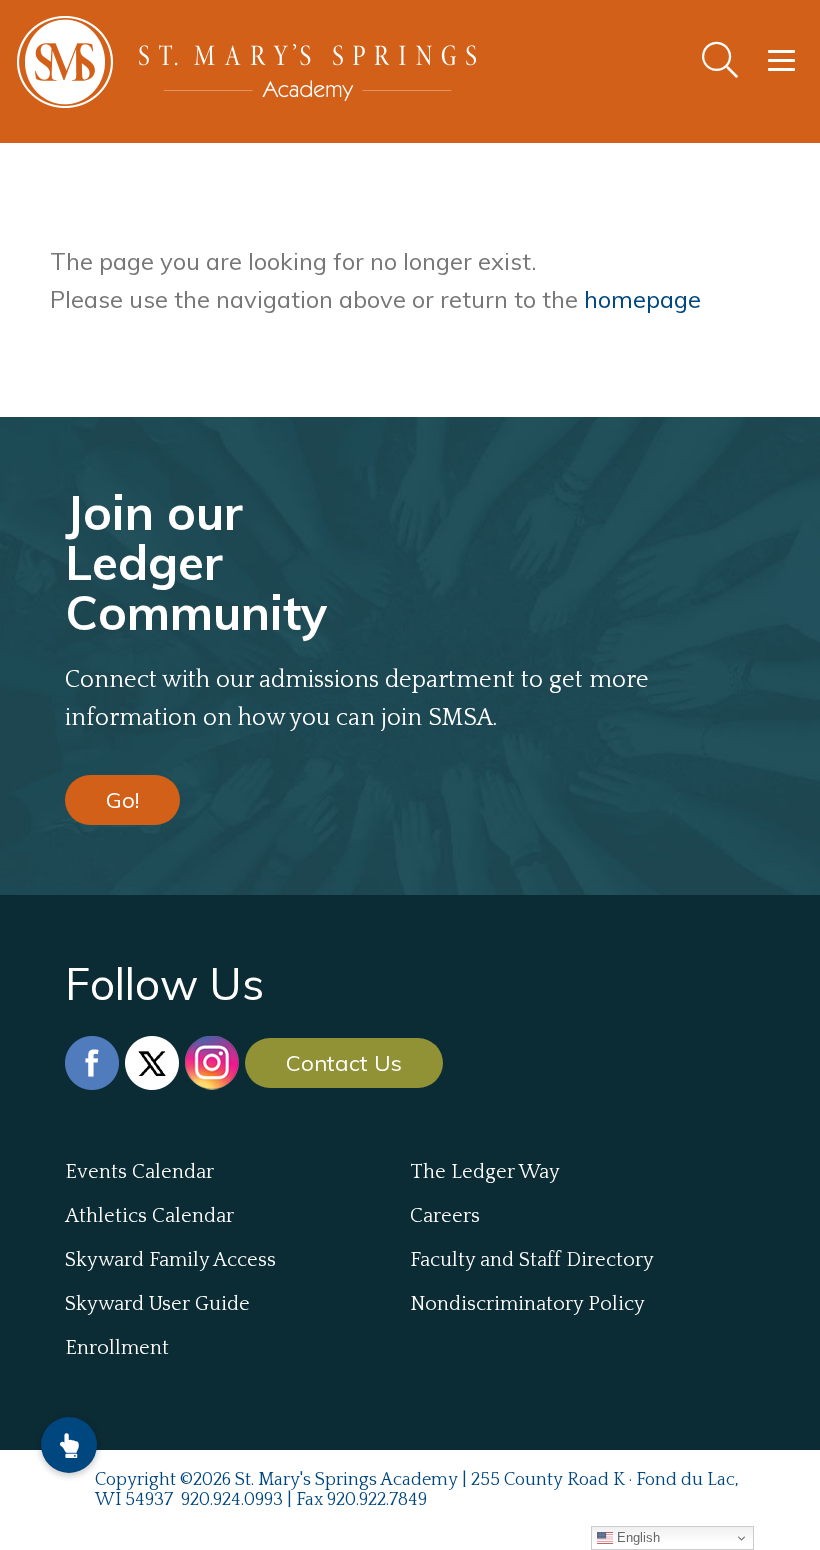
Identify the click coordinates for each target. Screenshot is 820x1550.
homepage (642, 299)
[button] (69, 1445)
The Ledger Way (485, 1172)
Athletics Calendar (149, 1216)
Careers (445, 1216)
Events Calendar (139, 1172)
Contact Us (344, 1063)
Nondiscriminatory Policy (527, 1304)
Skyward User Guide (157, 1304)
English (636, 1537)
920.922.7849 (377, 1500)
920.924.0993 (232, 1500)
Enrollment (117, 1348)
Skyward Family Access (170, 1260)
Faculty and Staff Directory (532, 1260)
